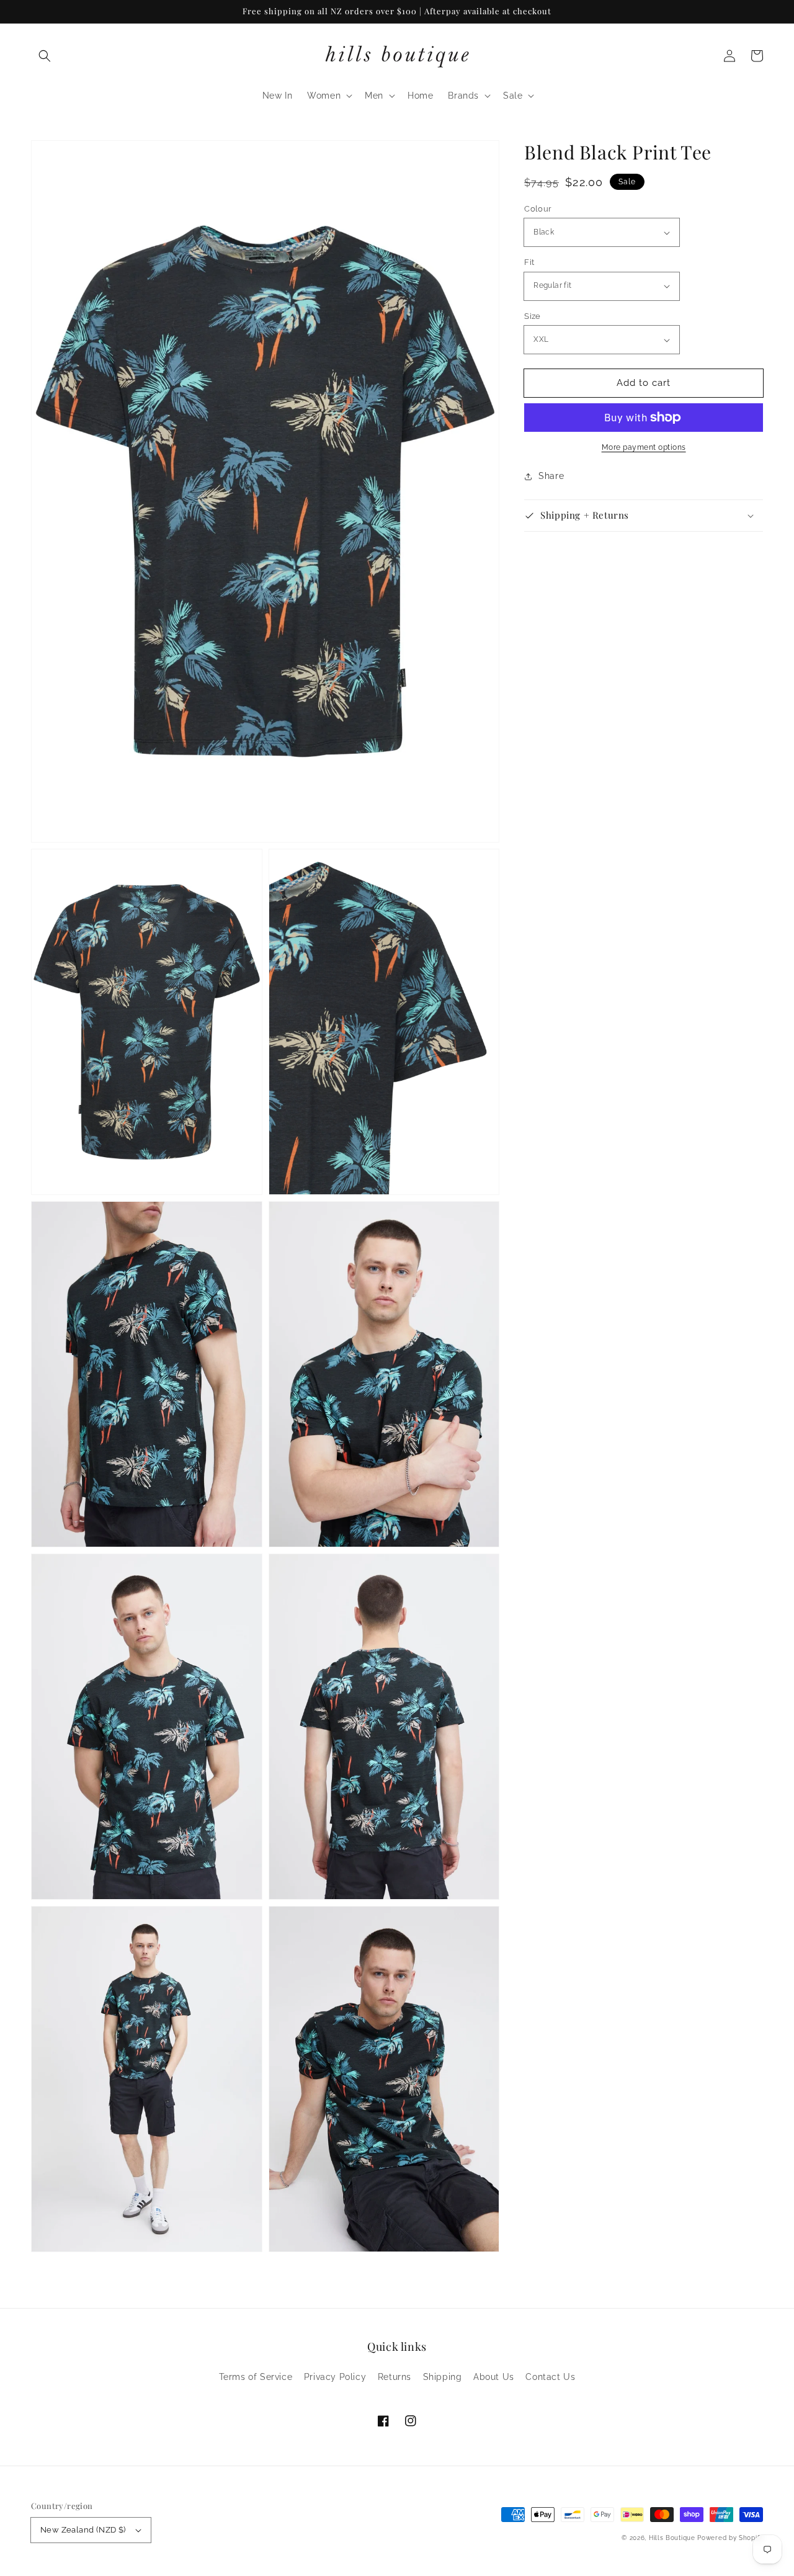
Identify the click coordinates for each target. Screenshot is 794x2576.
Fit (529, 262)
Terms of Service (256, 2377)
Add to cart (644, 383)
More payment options (644, 447)
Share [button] (551, 476)
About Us (494, 2377)
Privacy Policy (335, 2377)
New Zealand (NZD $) (83, 2530)
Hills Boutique (672, 2538)
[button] (45, 56)
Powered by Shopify (730, 2538)
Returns (395, 2377)
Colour (538, 209)
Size (533, 316)
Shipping (443, 2377)
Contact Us (550, 2377)
